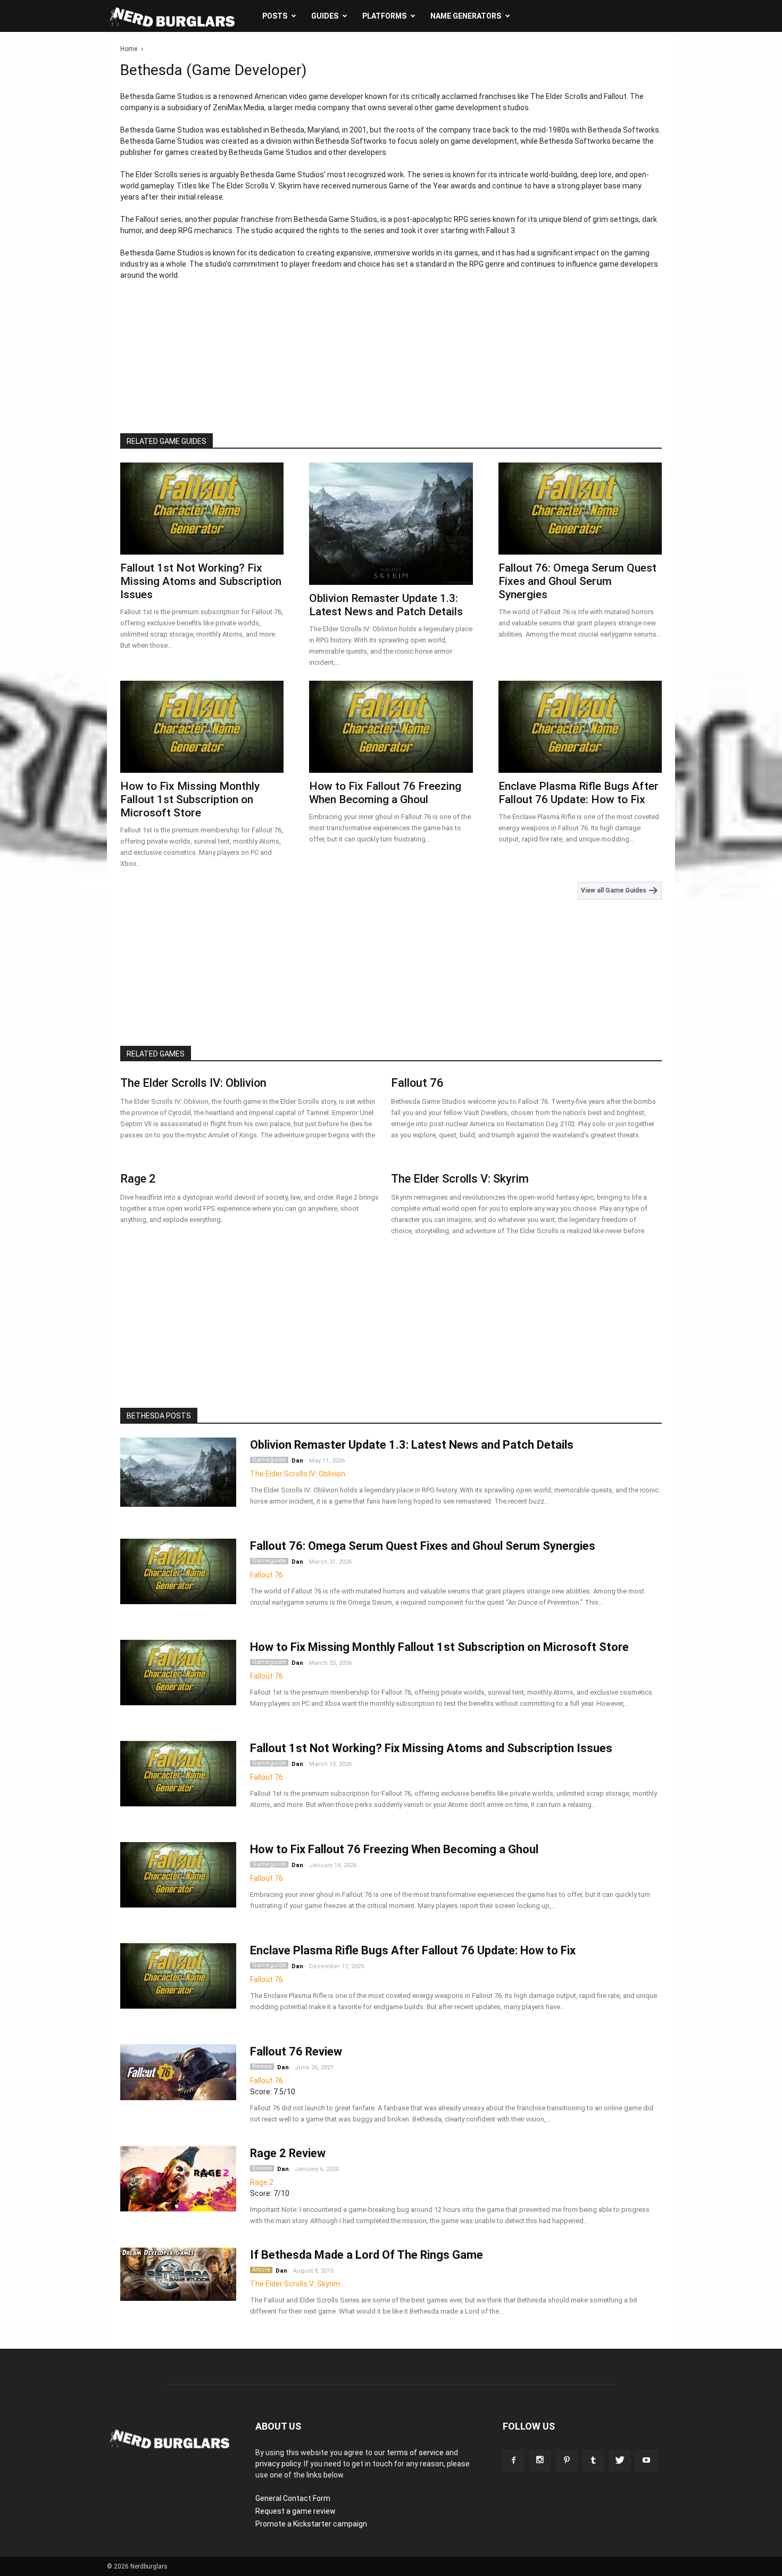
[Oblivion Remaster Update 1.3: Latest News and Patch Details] (391, 524)
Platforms (384, 16)
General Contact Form (293, 2498)
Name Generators (466, 16)
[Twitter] (620, 2461)
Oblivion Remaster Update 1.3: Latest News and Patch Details (386, 605)
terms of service (415, 2453)
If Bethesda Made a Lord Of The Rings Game (367, 2255)
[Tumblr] (593, 2461)
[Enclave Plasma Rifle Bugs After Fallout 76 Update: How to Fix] (580, 727)
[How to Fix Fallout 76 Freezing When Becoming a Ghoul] (391, 727)
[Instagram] (540, 2461)
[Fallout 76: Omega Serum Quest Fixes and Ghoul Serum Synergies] (580, 509)
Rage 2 (138, 1179)
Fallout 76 (417, 1083)
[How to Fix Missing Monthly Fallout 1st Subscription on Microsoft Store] (202, 727)
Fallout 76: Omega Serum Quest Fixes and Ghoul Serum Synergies (577, 581)
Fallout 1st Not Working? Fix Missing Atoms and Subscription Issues (201, 581)
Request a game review (296, 2511)
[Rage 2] (178, 2179)
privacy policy (278, 2464)
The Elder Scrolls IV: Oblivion (193, 1083)
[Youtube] (646, 2461)
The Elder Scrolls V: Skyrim (460, 1179)
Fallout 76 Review (296, 2051)
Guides (325, 16)
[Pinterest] (567, 2461)
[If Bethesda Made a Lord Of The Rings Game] (178, 2274)
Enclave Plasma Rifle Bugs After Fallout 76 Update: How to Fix (579, 793)
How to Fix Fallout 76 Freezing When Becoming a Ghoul (385, 793)
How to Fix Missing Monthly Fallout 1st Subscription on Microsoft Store (190, 799)
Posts (275, 16)
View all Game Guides (614, 890)
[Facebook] (513, 2461)
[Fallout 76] (178, 2072)
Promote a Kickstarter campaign (311, 2524)
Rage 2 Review (288, 2153)
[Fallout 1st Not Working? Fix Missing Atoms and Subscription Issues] (202, 509)
